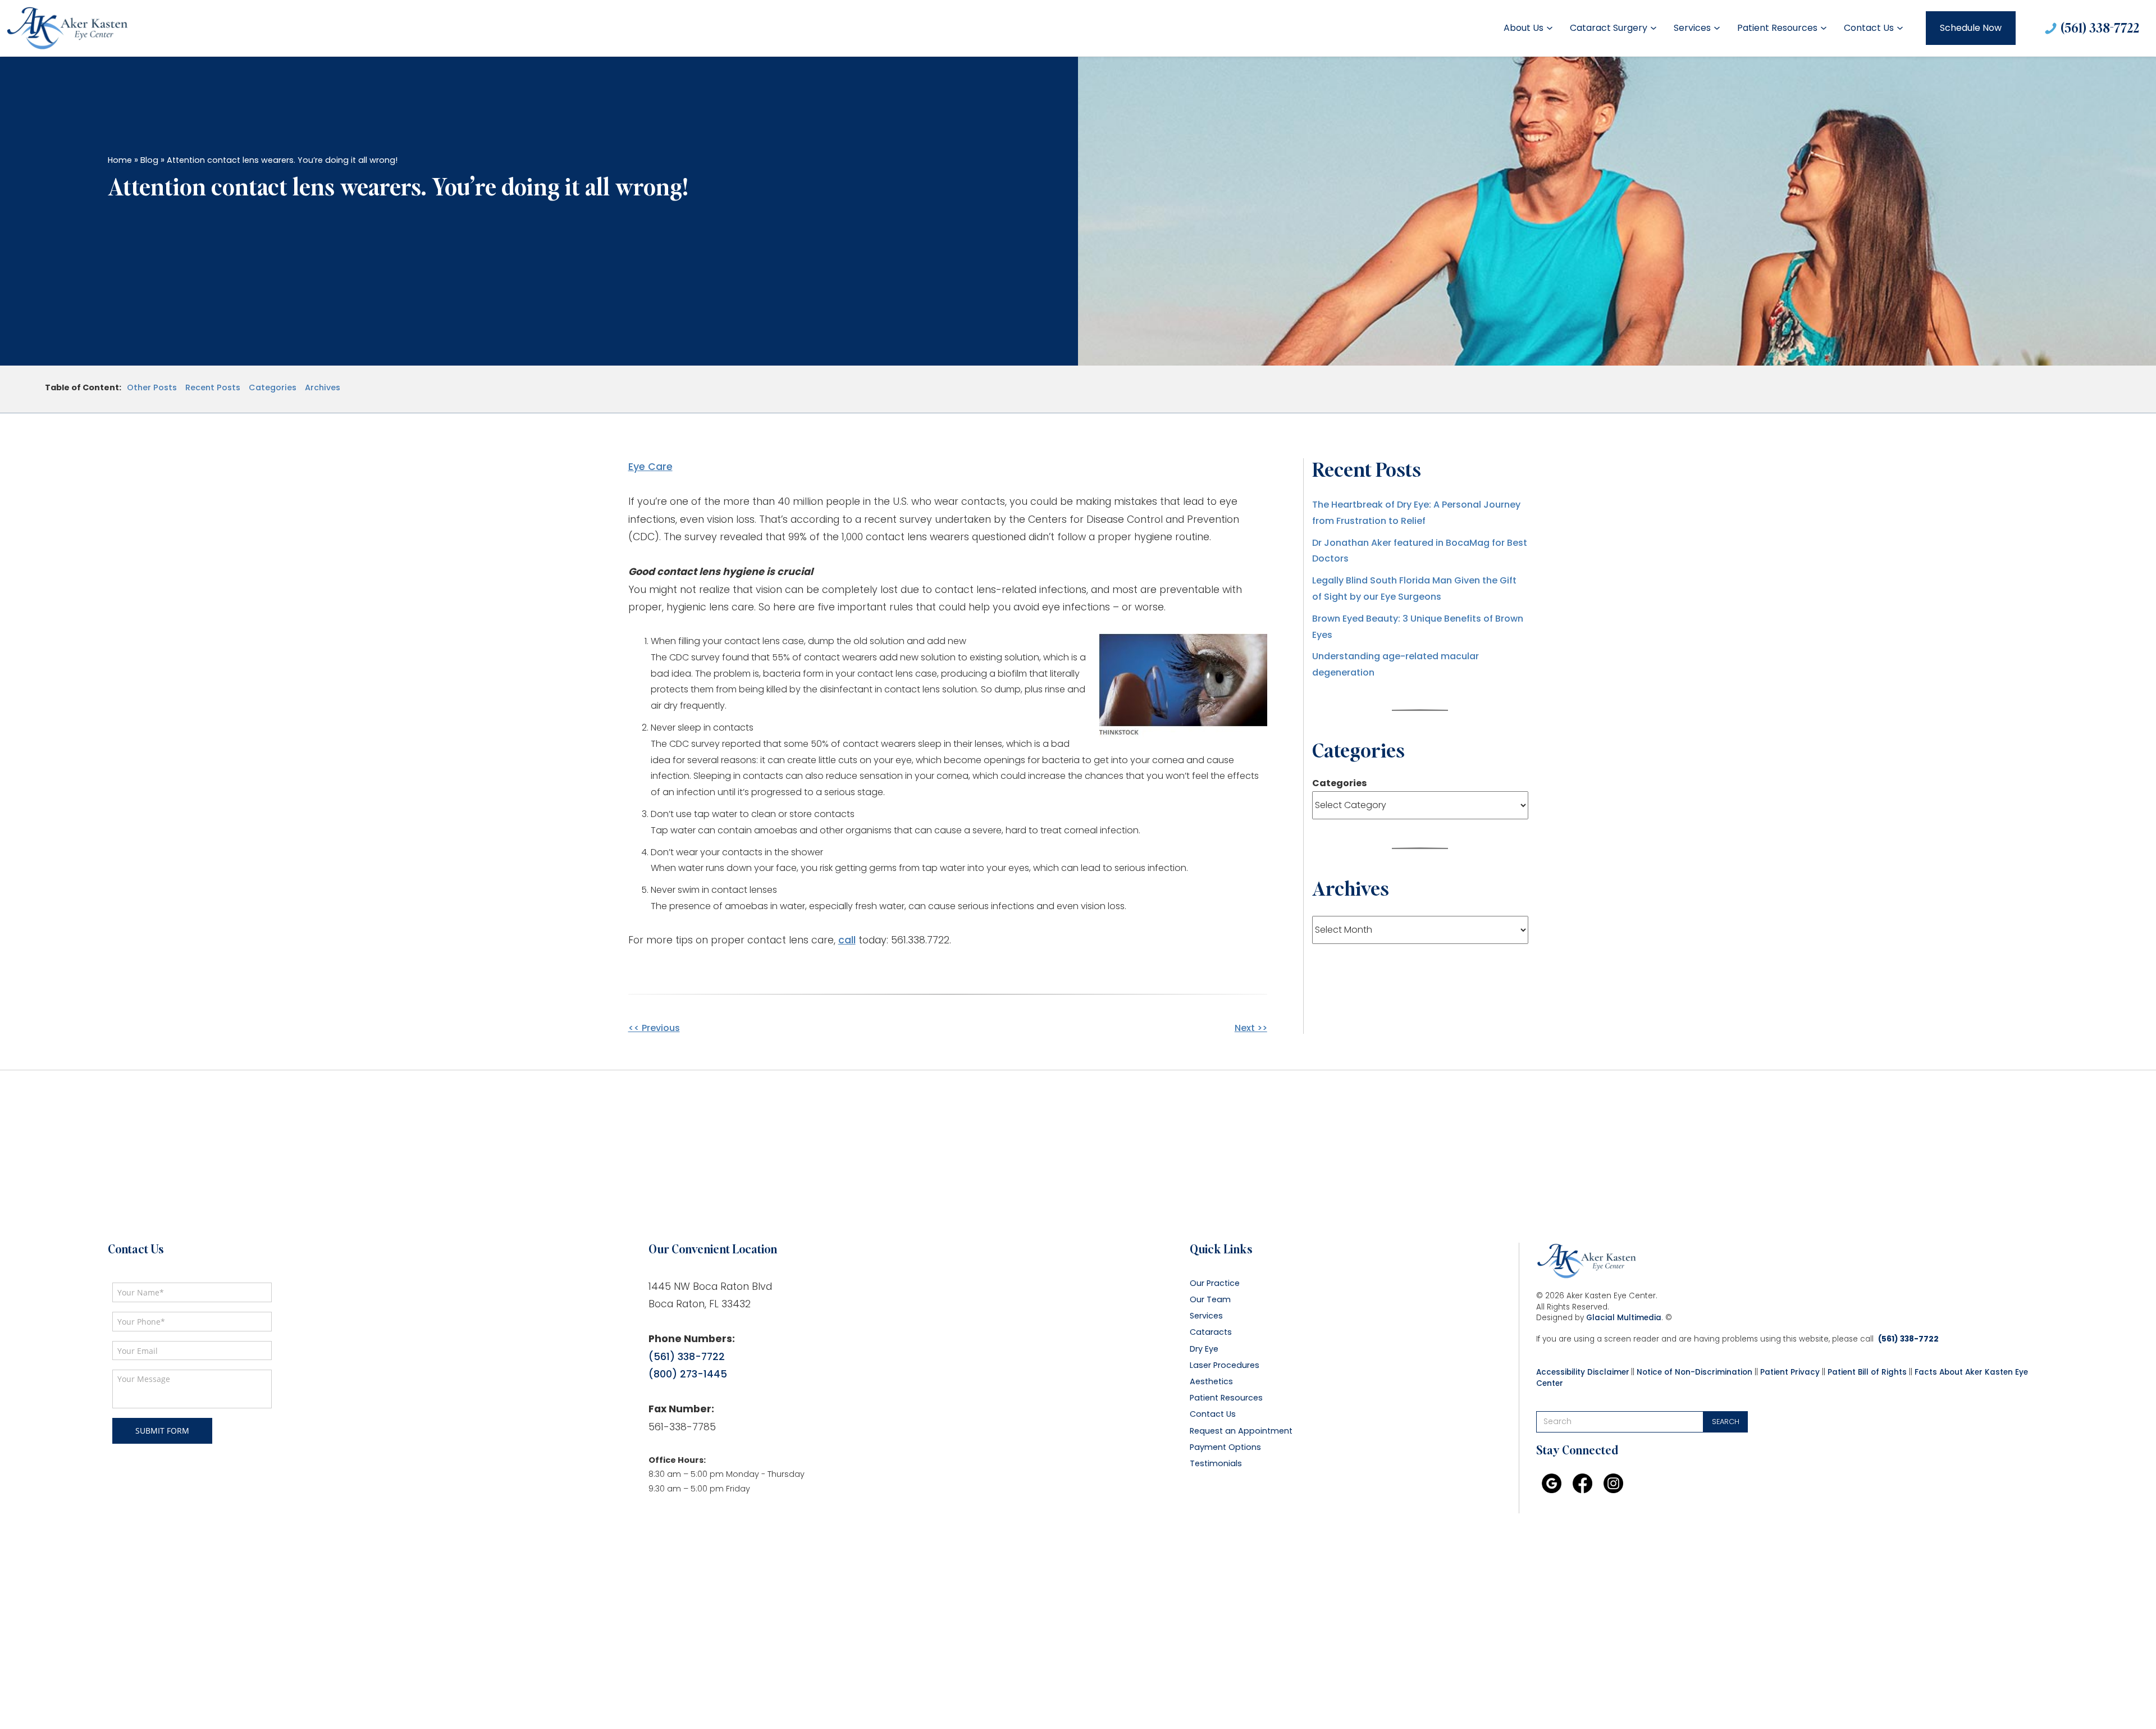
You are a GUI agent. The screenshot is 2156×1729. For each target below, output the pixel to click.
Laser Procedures (1225, 1365)
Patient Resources (1777, 28)
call (847, 940)
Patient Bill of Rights (1867, 1372)
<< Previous (654, 1028)
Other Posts (152, 388)
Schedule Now (1971, 28)
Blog (149, 160)
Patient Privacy (1790, 1372)
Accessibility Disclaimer (1583, 1372)
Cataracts (1211, 1332)
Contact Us (1869, 28)
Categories (273, 388)
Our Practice (1215, 1283)
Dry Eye (1204, 1349)
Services (1692, 28)
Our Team (1210, 1300)
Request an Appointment (1241, 1431)
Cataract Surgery (1609, 28)
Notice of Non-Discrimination (1694, 1372)
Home (120, 160)
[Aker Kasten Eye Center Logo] (1587, 1261)
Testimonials (1216, 1464)
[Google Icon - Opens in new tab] (1552, 1483)
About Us (1524, 28)
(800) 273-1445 (688, 1374)
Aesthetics (1211, 1382)
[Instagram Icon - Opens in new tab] (1613, 1483)
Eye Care (650, 467)
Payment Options (1225, 1447)
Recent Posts (213, 388)
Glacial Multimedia (1624, 1318)
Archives (323, 388)
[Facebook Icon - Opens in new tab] (1582, 1483)
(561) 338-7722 (2100, 28)
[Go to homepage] (67, 28)
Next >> (1251, 1028)
